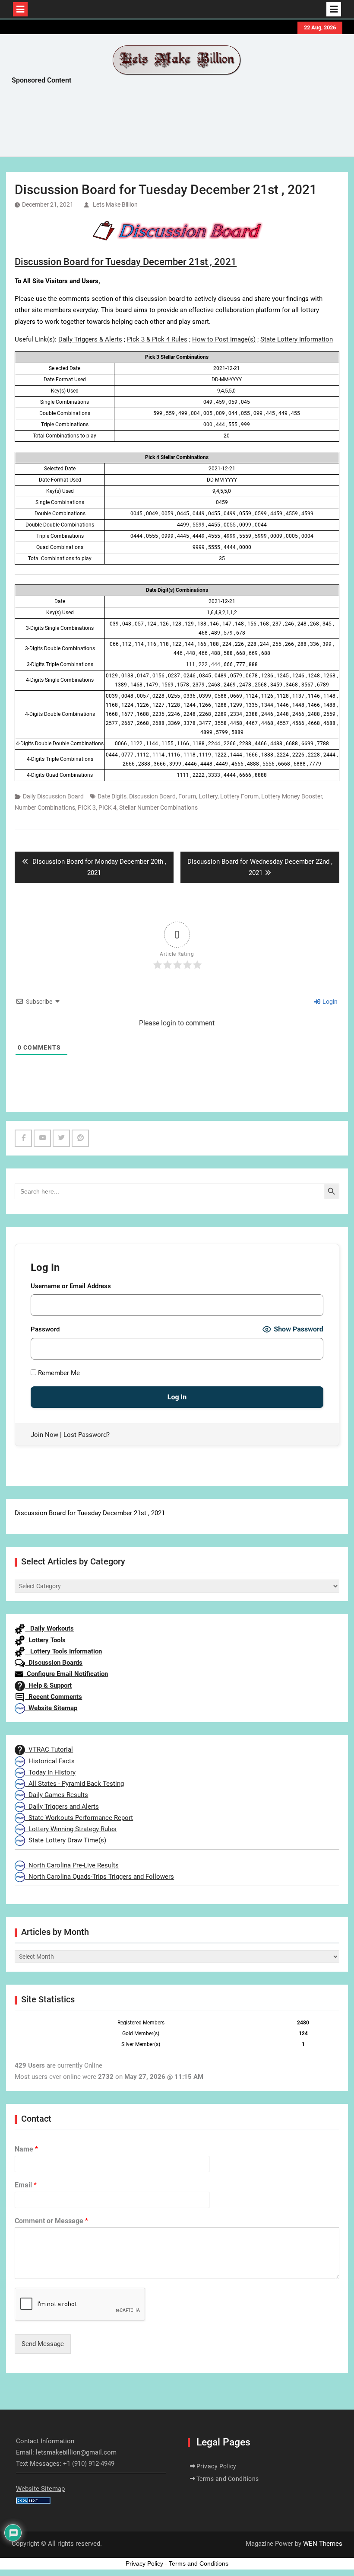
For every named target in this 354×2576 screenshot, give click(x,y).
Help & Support (48, 1685)
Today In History (50, 1772)
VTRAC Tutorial (49, 1749)
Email (26, 2185)
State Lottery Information (297, 339)
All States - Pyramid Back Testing (74, 1784)
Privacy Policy (217, 2466)
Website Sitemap (51, 1708)
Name (26, 2149)
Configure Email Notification (66, 1674)
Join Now (44, 1435)
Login (329, 1002)
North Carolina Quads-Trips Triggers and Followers (100, 1877)
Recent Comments (54, 1697)
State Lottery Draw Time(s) (66, 1840)
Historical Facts (50, 1761)
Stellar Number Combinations (158, 808)
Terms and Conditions (228, 2479)
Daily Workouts (49, 1628)
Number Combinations (45, 808)
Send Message (43, 2344)
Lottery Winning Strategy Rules (71, 1829)
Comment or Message (51, 2221)
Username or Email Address (71, 1286)
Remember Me (58, 1373)
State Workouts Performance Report (79, 1818)
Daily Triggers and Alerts (62, 1807)
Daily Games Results (57, 1795)
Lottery (208, 796)
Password (45, 1329)
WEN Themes (323, 2544)
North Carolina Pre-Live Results (72, 1865)
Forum (187, 796)
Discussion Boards (54, 1663)
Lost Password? (87, 1435)
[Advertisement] (169, 123)
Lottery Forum (239, 796)
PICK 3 (87, 808)
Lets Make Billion (115, 204)
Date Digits (112, 796)
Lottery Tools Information (63, 1651)
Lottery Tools (45, 1640)
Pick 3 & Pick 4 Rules (157, 339)
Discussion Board (152, 796)
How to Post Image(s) (224, 339)
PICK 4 (107, 808)
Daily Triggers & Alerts (90, 339)
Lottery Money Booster (292, 796)
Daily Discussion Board (53, 796)
